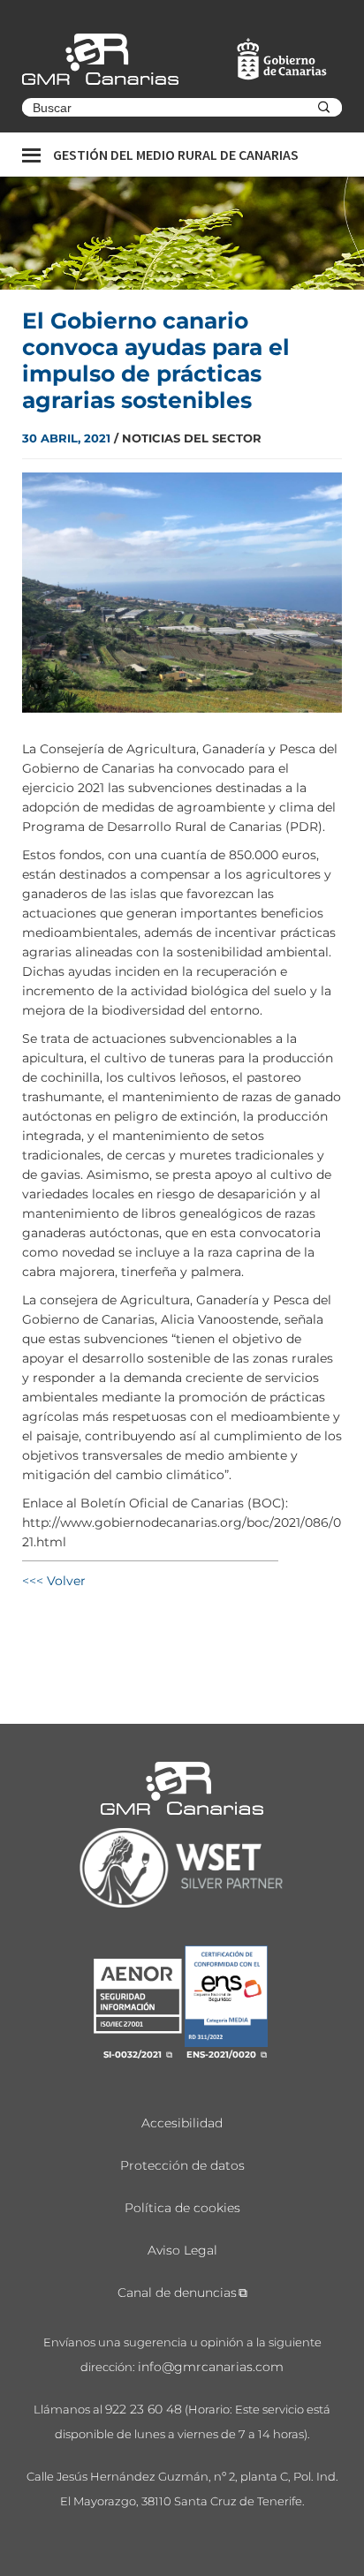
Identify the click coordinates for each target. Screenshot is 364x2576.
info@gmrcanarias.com (211, 2367)
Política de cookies (182, 2208)
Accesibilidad (182, 2123)
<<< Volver (54, 1581)
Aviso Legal (182, 2250)
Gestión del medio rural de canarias (176, 155)
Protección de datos (182, 2165)
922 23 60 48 (144, 2409)
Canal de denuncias (177, 2293)
